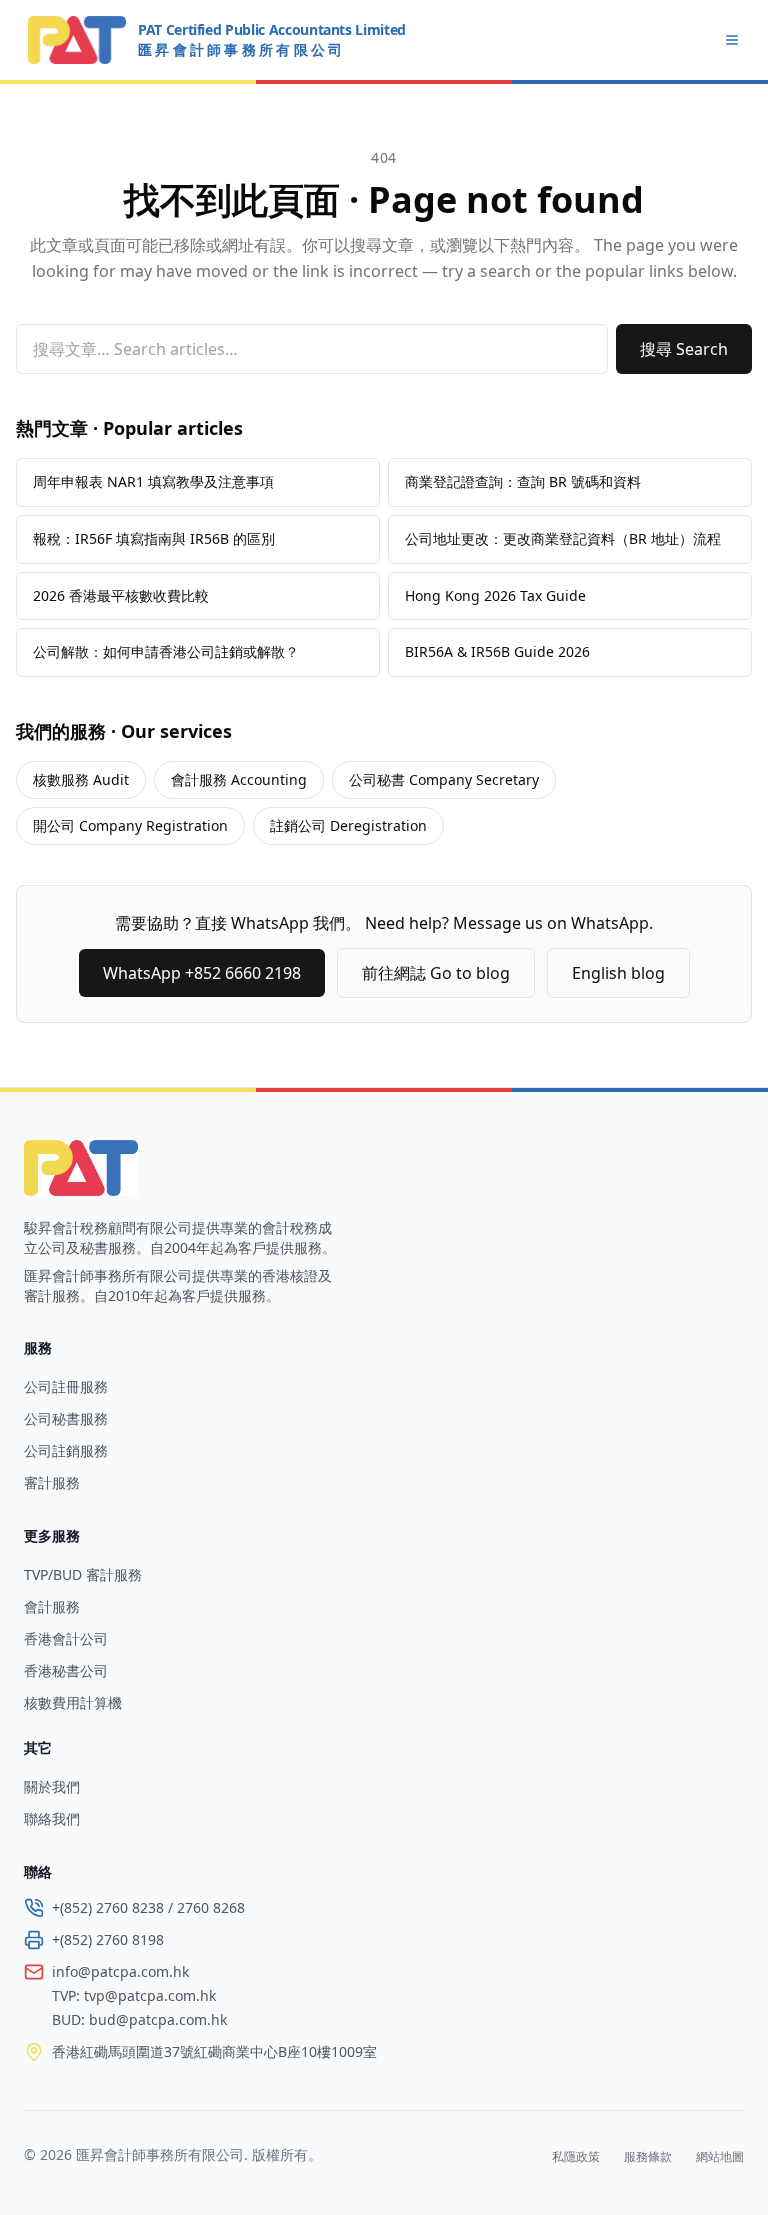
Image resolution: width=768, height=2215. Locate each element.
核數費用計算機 (73, 1702)
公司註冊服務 (66, 1386)
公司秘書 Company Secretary (444, 779)
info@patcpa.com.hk (120, 1971)
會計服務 (52, 1606)
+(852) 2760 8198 (108, 1939)
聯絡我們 (52, 1818)
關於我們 (52, 1786)
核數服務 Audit (81, 779)
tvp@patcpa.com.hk (150, 1995)
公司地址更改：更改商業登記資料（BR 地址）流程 (563, 538)
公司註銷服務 (66, 1450)
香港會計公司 (66, 1638)
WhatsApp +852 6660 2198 (202, 973)
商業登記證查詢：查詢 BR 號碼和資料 (523, 481)
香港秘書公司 (66, 1670)
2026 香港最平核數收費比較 (121, 595)
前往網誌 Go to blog (436, 973)
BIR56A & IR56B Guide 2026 (497, 651)
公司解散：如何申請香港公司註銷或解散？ (166, 651)
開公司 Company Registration (130, 825)
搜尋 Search (684, 349)
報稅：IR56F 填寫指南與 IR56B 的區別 (154, 538)
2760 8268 (211, 1907)
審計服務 (52, 1482)
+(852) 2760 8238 (108, 1907)
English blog (618, 973)
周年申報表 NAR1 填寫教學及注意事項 (153, 481)
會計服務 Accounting (239, 779)
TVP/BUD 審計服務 (83, 1574)
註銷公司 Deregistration (348, 825)
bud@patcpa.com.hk (158, 2019)
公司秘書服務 (66, 1418)
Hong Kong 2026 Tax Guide (495, 595)
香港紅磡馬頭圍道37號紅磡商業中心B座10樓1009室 (214, 2051)
